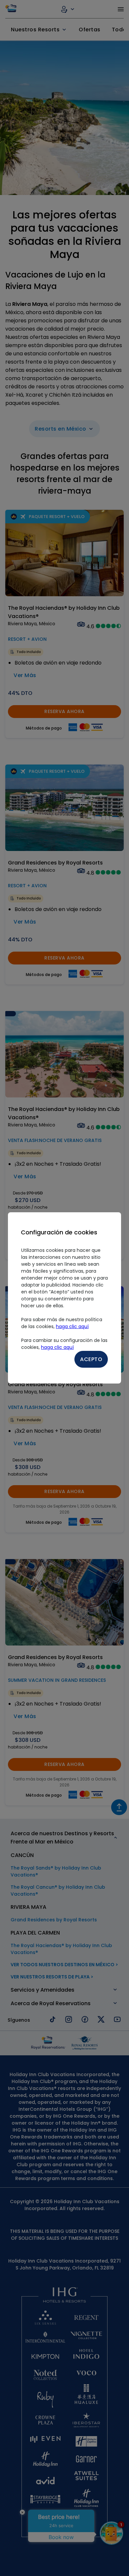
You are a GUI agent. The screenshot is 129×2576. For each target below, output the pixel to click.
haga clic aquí (72, 1326)
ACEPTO (91, 1359)
